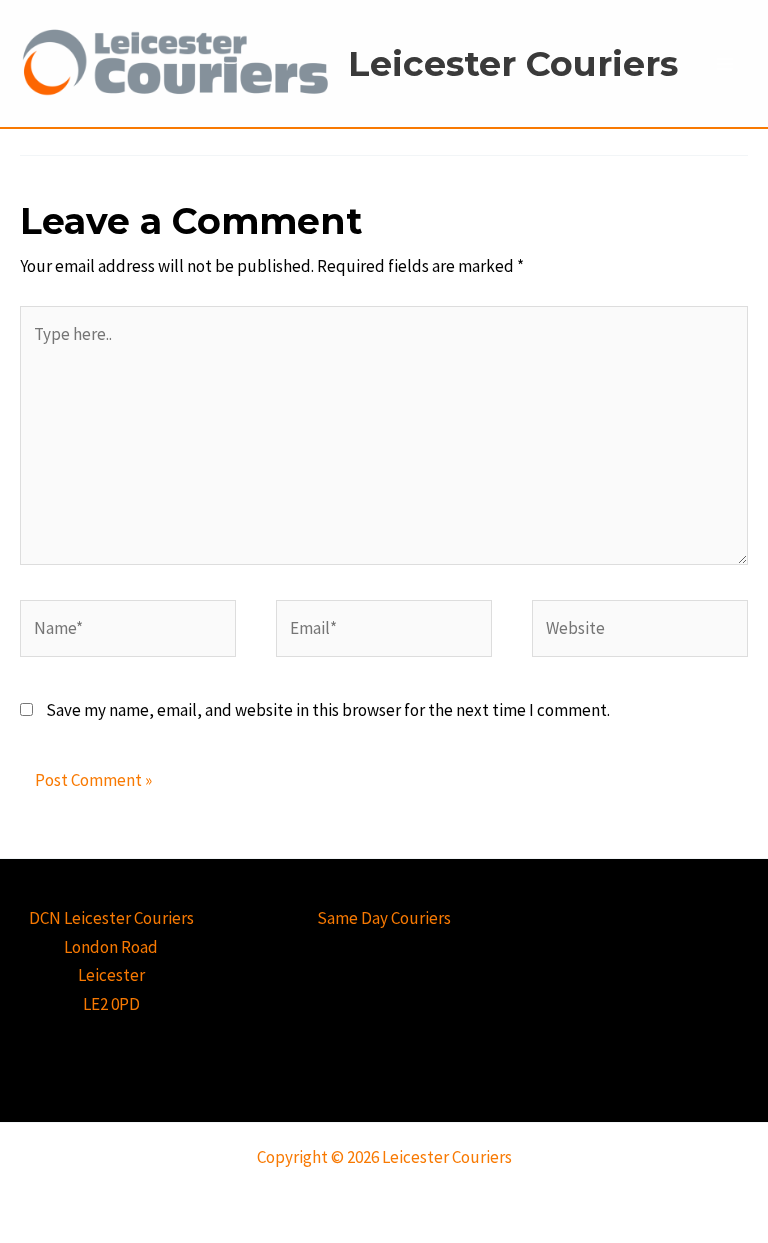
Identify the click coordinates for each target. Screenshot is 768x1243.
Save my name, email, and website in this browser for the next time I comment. (328, 710)
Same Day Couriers (384, 918)
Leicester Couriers (513, 63)
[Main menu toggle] (726, 64)
